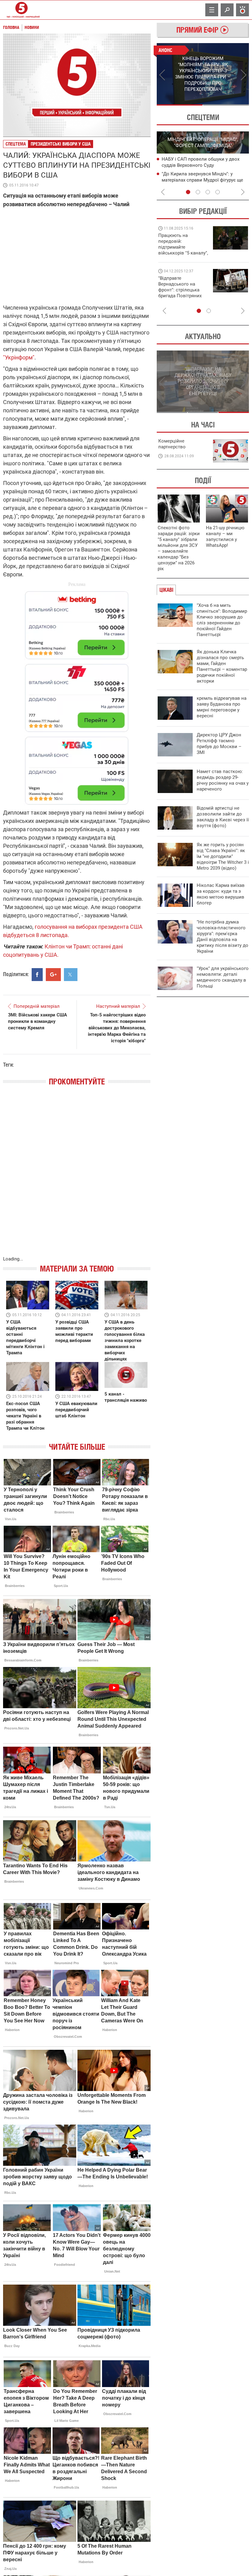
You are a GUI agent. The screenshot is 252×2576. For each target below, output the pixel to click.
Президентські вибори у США (61, 144)
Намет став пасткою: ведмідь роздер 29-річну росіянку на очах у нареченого (223, 780)
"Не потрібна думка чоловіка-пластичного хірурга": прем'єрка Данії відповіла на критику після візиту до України (222, 937)
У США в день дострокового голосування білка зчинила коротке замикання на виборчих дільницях (125, 1340)
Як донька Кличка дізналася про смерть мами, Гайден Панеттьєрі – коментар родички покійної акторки (222, 666)
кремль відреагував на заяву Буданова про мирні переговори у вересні (222, 707)
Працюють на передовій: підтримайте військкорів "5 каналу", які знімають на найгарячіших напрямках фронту (183, 253)
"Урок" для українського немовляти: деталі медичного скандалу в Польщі (223, 977)
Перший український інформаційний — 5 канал (22, 10)
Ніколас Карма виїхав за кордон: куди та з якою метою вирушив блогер (221, 894)
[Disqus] (77, 1177)
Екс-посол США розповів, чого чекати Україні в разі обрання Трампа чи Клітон (25, 1416)
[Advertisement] (77, 695)
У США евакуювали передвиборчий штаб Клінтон (76, 1410)
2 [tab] (226, 105)
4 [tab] (218, 192)
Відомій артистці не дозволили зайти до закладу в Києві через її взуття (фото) (223, 817)
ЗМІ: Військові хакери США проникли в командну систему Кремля (37, 1021)
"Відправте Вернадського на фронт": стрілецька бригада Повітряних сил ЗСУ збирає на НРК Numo (180, 293)
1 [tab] (180, 105)
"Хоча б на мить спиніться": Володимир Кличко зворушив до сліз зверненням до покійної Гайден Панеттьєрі (222, 620)
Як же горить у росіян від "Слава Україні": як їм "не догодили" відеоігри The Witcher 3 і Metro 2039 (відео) (223, 856)
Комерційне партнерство (172, 444)
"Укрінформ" (19, 357)
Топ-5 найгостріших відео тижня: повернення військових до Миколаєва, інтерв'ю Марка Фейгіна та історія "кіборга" (117, 1028)
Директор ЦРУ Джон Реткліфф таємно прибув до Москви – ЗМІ (219, 744)
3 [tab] (208, 192)
